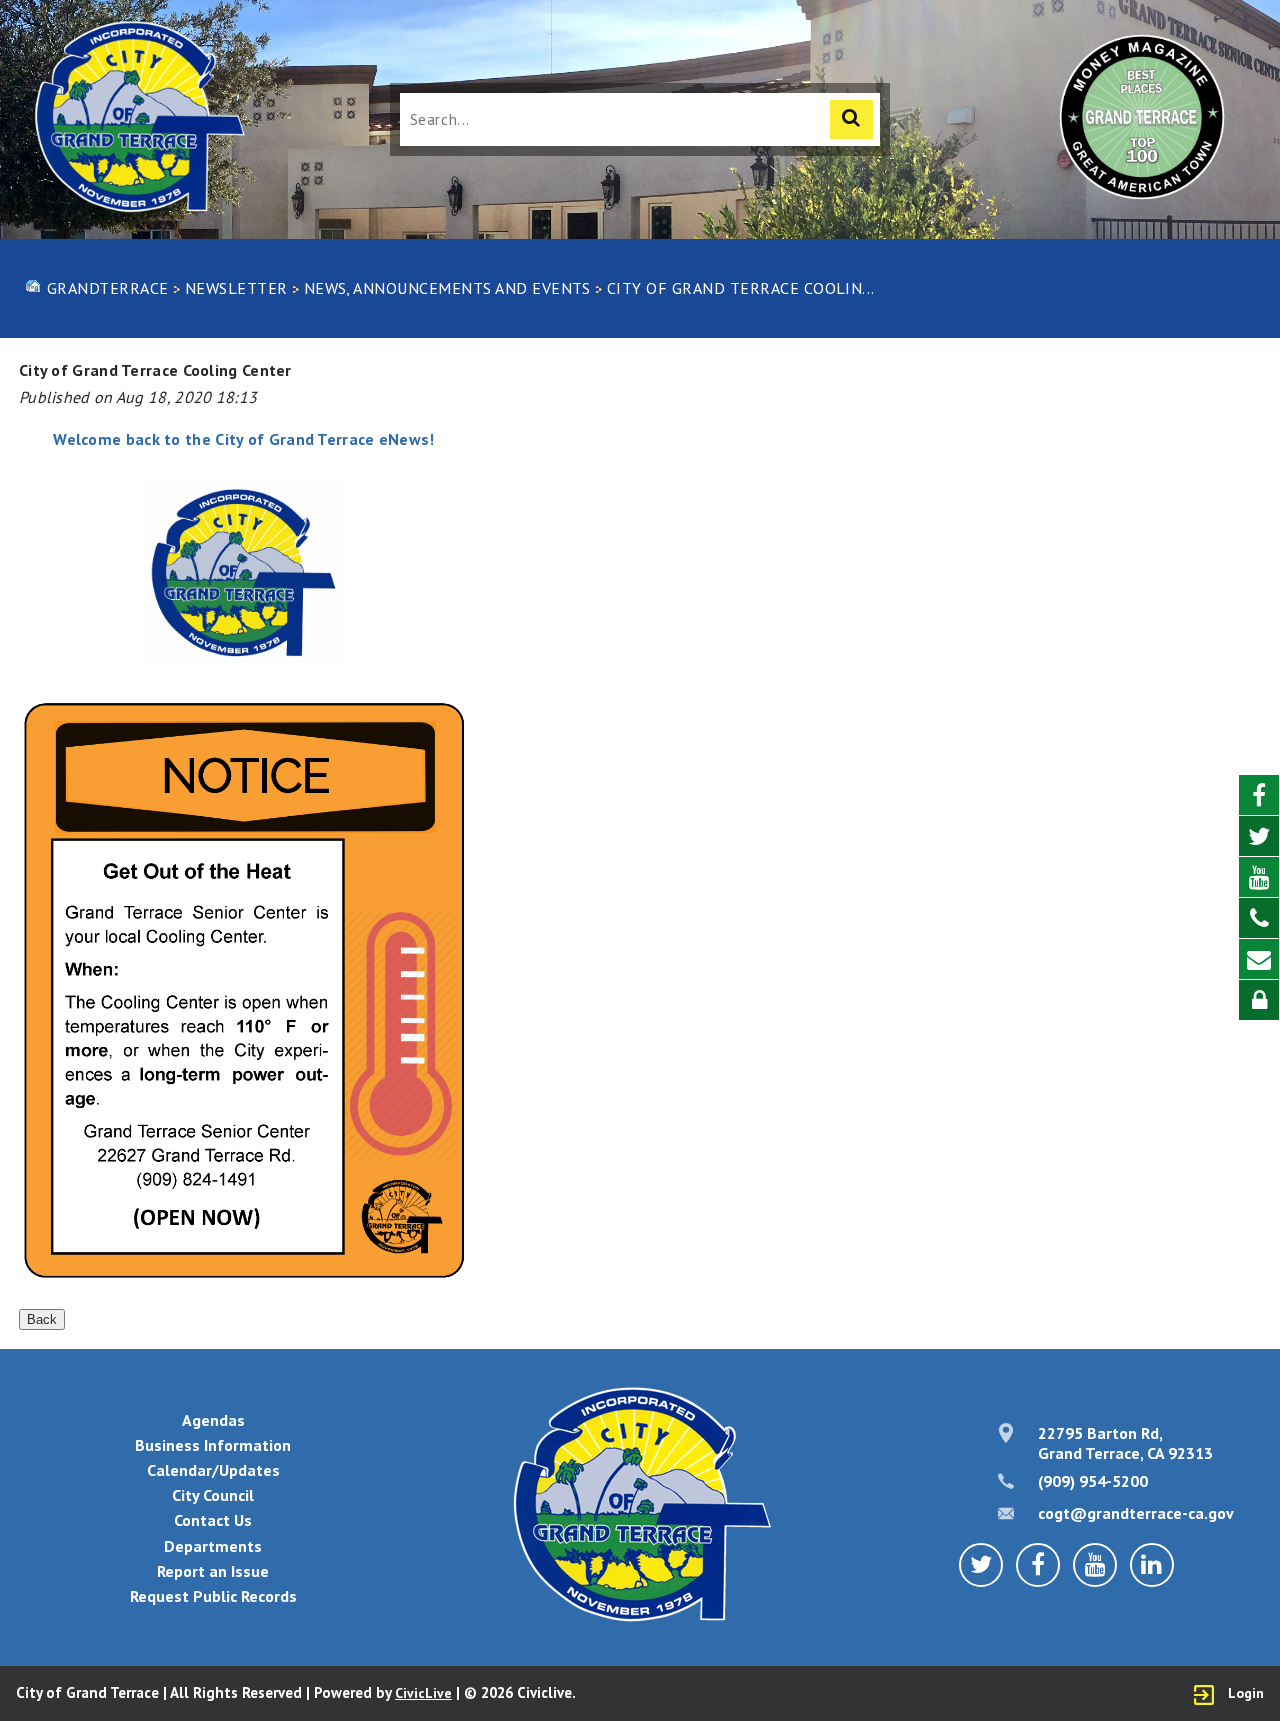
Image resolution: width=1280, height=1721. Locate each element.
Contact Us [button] (213, 1520)
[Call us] (1259, 918)
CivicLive (423, 1693)
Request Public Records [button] (213, 1596)
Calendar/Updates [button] (213, 1470)
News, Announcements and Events (447, 288)
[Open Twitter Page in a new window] (1259, 836)
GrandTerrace (108, 288)
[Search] (851, 119)
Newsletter (236, 288)
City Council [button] (213, 1495)
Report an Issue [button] (213, 1571)
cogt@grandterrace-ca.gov (1136, 1513)
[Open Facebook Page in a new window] (1259, 795)
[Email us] (1259, 959)
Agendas (213, 1420)
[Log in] (1259, 1000)
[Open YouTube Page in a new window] (1259, 877)
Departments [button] (213, 1546)
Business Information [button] (213, 1445)
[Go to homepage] (137, 119)
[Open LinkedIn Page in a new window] (1152, 1565)
